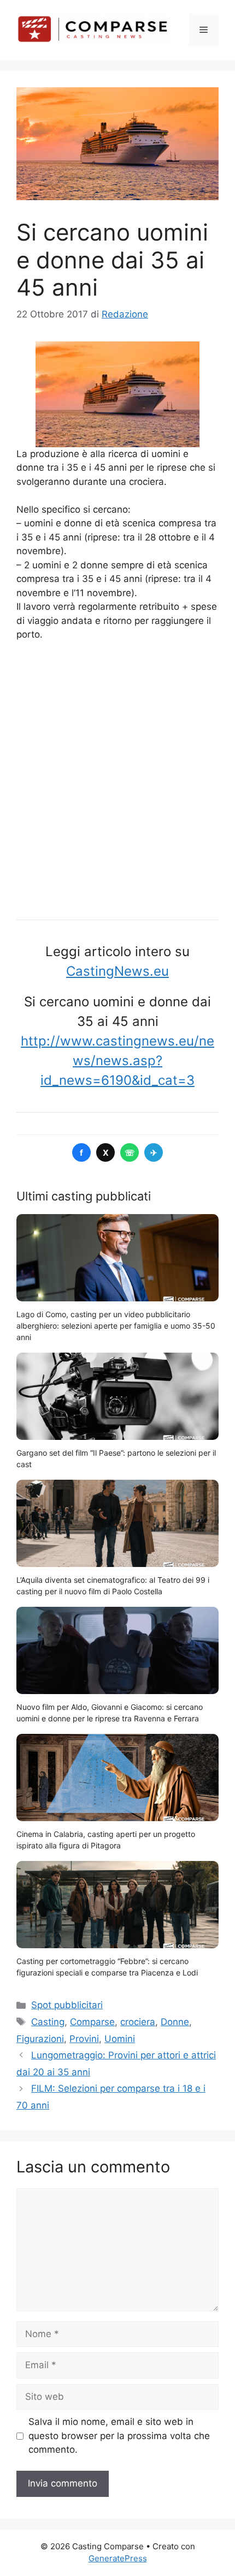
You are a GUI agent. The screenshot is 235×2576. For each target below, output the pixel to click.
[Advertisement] (117, 777)
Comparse (92, 2022)
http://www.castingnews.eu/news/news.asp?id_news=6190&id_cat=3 (117, 1061)
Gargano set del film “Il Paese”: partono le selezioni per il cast (116, 1458)
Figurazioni (40, 2039)
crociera (138, 2022)
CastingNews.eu (117, 971)
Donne (175, 2022)
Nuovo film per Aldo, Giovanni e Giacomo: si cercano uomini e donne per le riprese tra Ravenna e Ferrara (110, 1713)
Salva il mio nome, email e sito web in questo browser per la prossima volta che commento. (119, 2436)
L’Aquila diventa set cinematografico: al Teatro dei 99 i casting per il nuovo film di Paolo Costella (113, 1586)
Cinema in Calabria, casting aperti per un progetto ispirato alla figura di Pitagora (106, 1840)
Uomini (120, 2039)
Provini (84, 2039)
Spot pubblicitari (67, 2005)
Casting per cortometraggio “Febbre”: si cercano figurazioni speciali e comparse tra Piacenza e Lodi (107, 1967)
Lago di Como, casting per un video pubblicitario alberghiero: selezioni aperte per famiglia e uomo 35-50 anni (116, 1326)
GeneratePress (118, 2558)
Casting (48, 2022)
